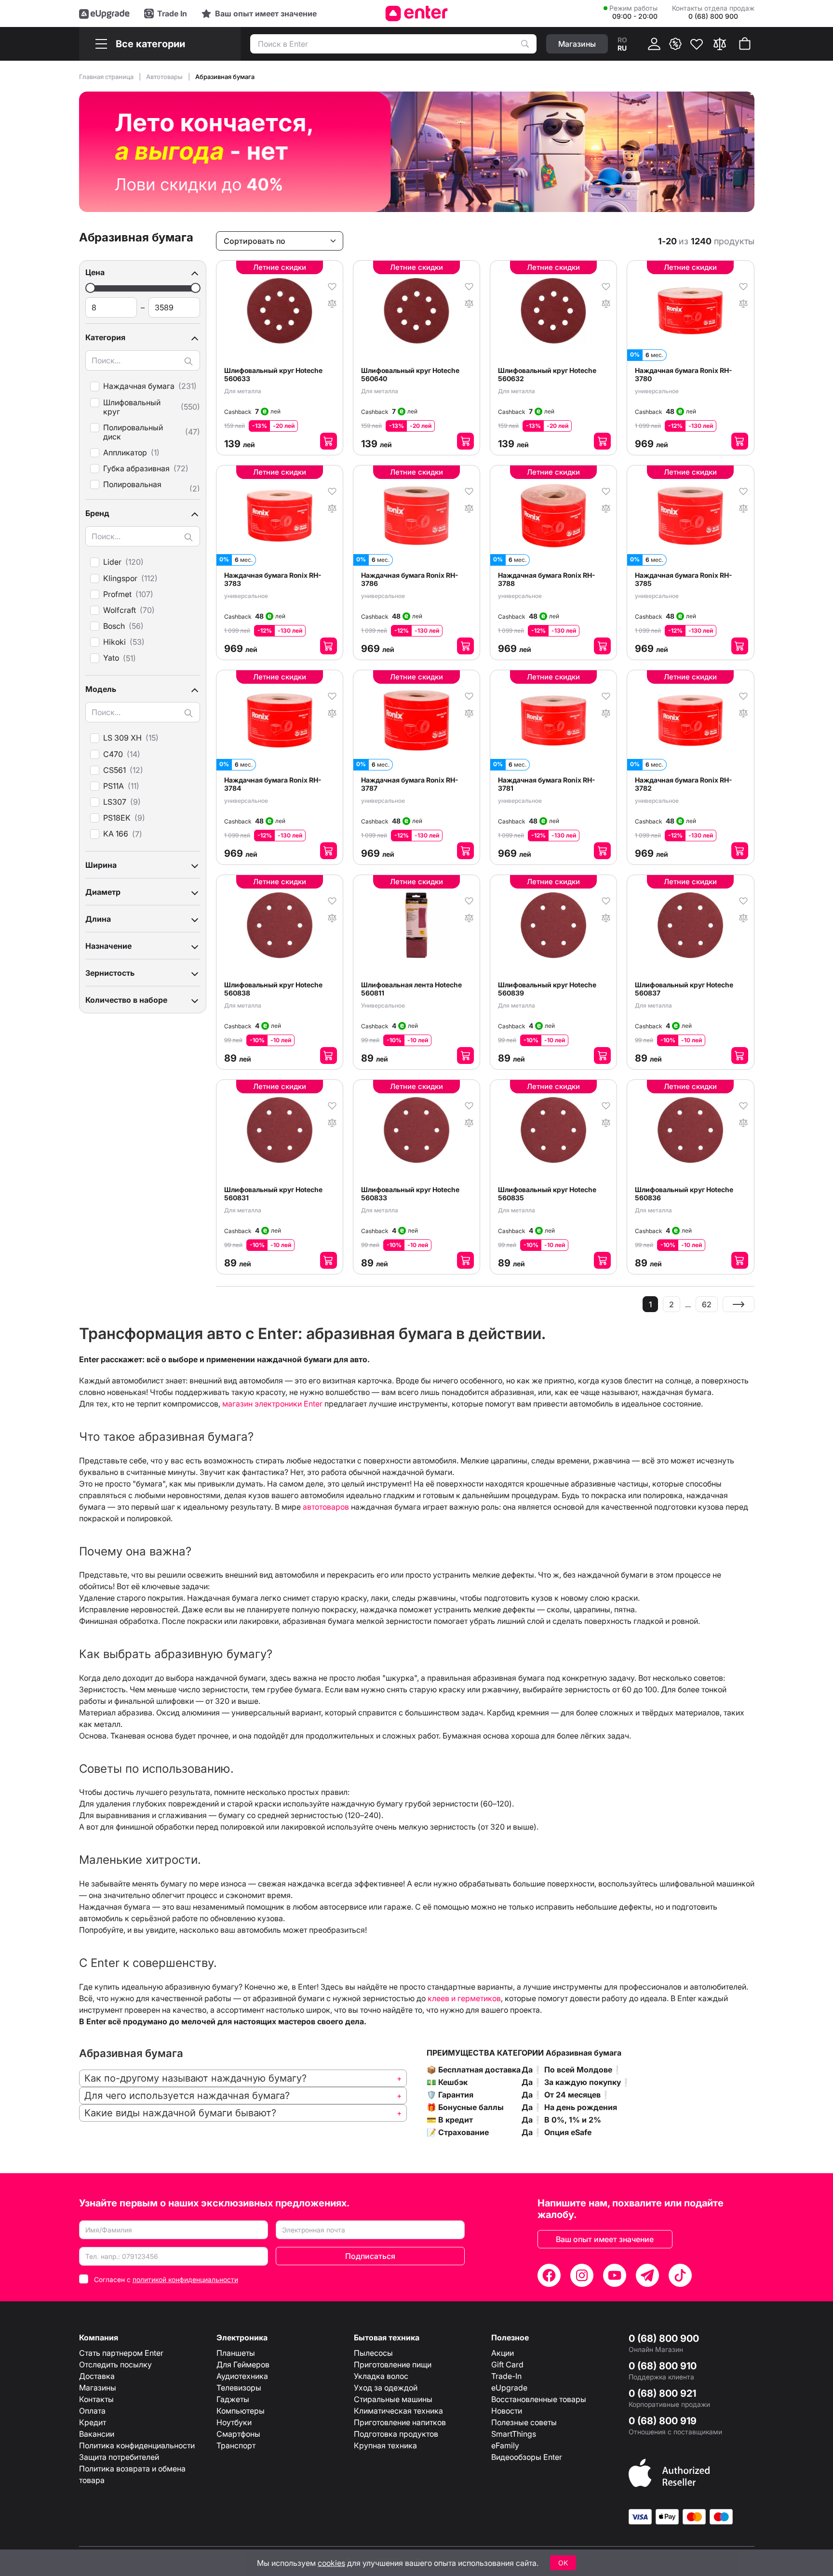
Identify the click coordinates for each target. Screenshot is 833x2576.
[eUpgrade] (104, 13)
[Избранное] (697, 44)
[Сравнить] (720, 44)
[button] (143, 272)
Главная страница (107, 77)
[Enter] (417, 13)
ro (622, 40)
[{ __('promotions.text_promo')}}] (675, 44)
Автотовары (165, 77)
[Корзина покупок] (745, 44)
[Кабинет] (654, 44)
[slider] (90, 288)
